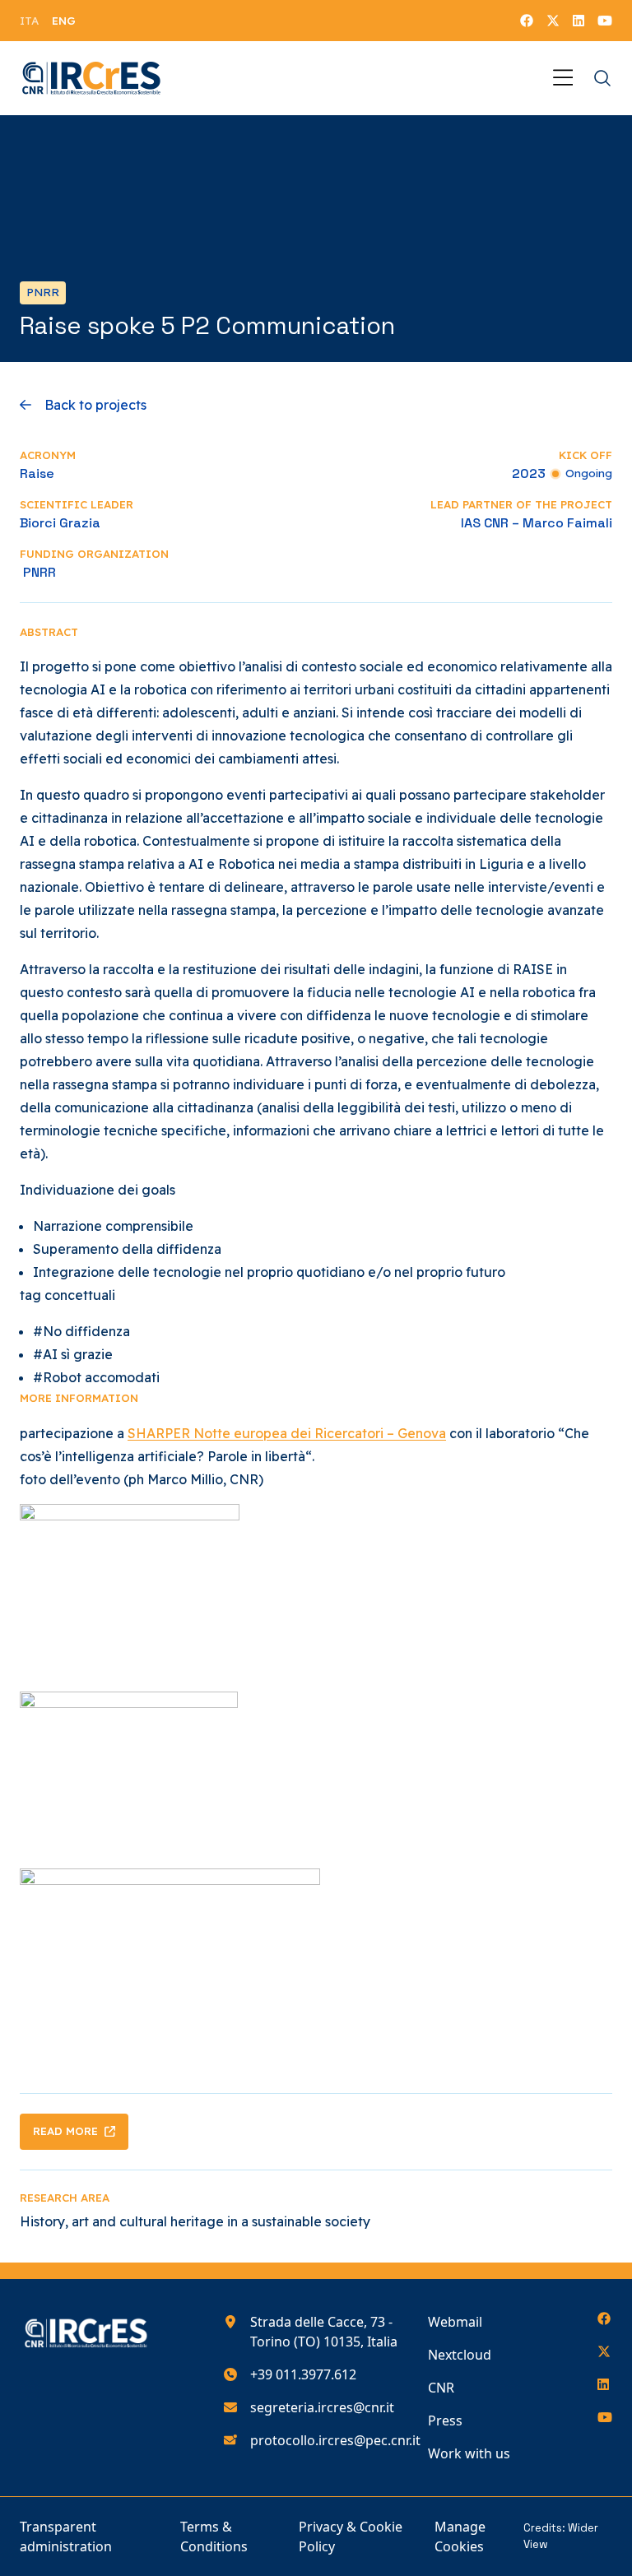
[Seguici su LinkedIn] (579, 21)
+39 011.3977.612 (303, 2374)
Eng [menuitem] (64, 21)
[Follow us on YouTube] (605, 21)
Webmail (455, 2322)
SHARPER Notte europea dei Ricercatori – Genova (287, 1433)
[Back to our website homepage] (92, 78)
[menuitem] (29, 21)
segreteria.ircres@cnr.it (322, 2407)
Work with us (469, 2453)
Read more (65, 2131)
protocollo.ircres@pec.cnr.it (335, 2440)
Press (445, 2421)
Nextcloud (460, 2355)
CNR (441, 2388)
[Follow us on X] (553, 21)
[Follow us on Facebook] (527, 21)
